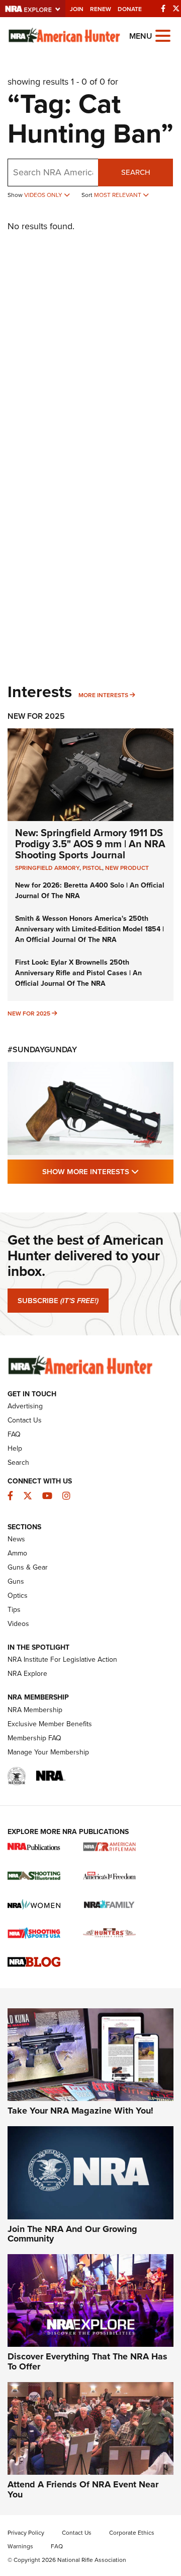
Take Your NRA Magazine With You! (80, 2111)
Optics (18, 1596)
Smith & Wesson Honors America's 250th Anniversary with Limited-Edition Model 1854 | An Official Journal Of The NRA (89, 929)
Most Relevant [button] (118, 195)
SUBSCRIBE (58, 1301)
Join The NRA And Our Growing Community (72, 2234)
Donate (130, 9)
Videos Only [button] (44, 195)
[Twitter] (176, 9)
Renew (101, 9)
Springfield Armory (47, 868)
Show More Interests (108, 1171)
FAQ (14, 1434)
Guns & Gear (28, 1567)
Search (136, 172)
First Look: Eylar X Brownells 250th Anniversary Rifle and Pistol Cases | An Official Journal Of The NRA (78, 973)
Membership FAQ (34, 1738)
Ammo (17, 1553)
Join (77, 9)
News (16, 1539)
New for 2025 (29, 1013)
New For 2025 (36, 716)
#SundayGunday (42, 1049)
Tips (14, 1610)
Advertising (25, 1406)
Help (15, 1448)
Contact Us (25, 1420)
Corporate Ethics (132, 2533)
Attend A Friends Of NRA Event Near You (83, 2489)
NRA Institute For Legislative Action (62, 1659)
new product (127, 868)
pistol (92, 868)
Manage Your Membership (48, 1752)
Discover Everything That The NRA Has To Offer (87, 2361)
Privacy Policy (26, 2533)
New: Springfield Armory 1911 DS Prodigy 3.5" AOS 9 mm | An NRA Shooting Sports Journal (90, 844)
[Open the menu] (163, 35)
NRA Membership (35, 1710)
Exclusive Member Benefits (50, 1724)
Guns (16, 1581)
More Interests (103, 695)
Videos (18, 1624)
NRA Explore (27, 1674)
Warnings (20, 2546)
